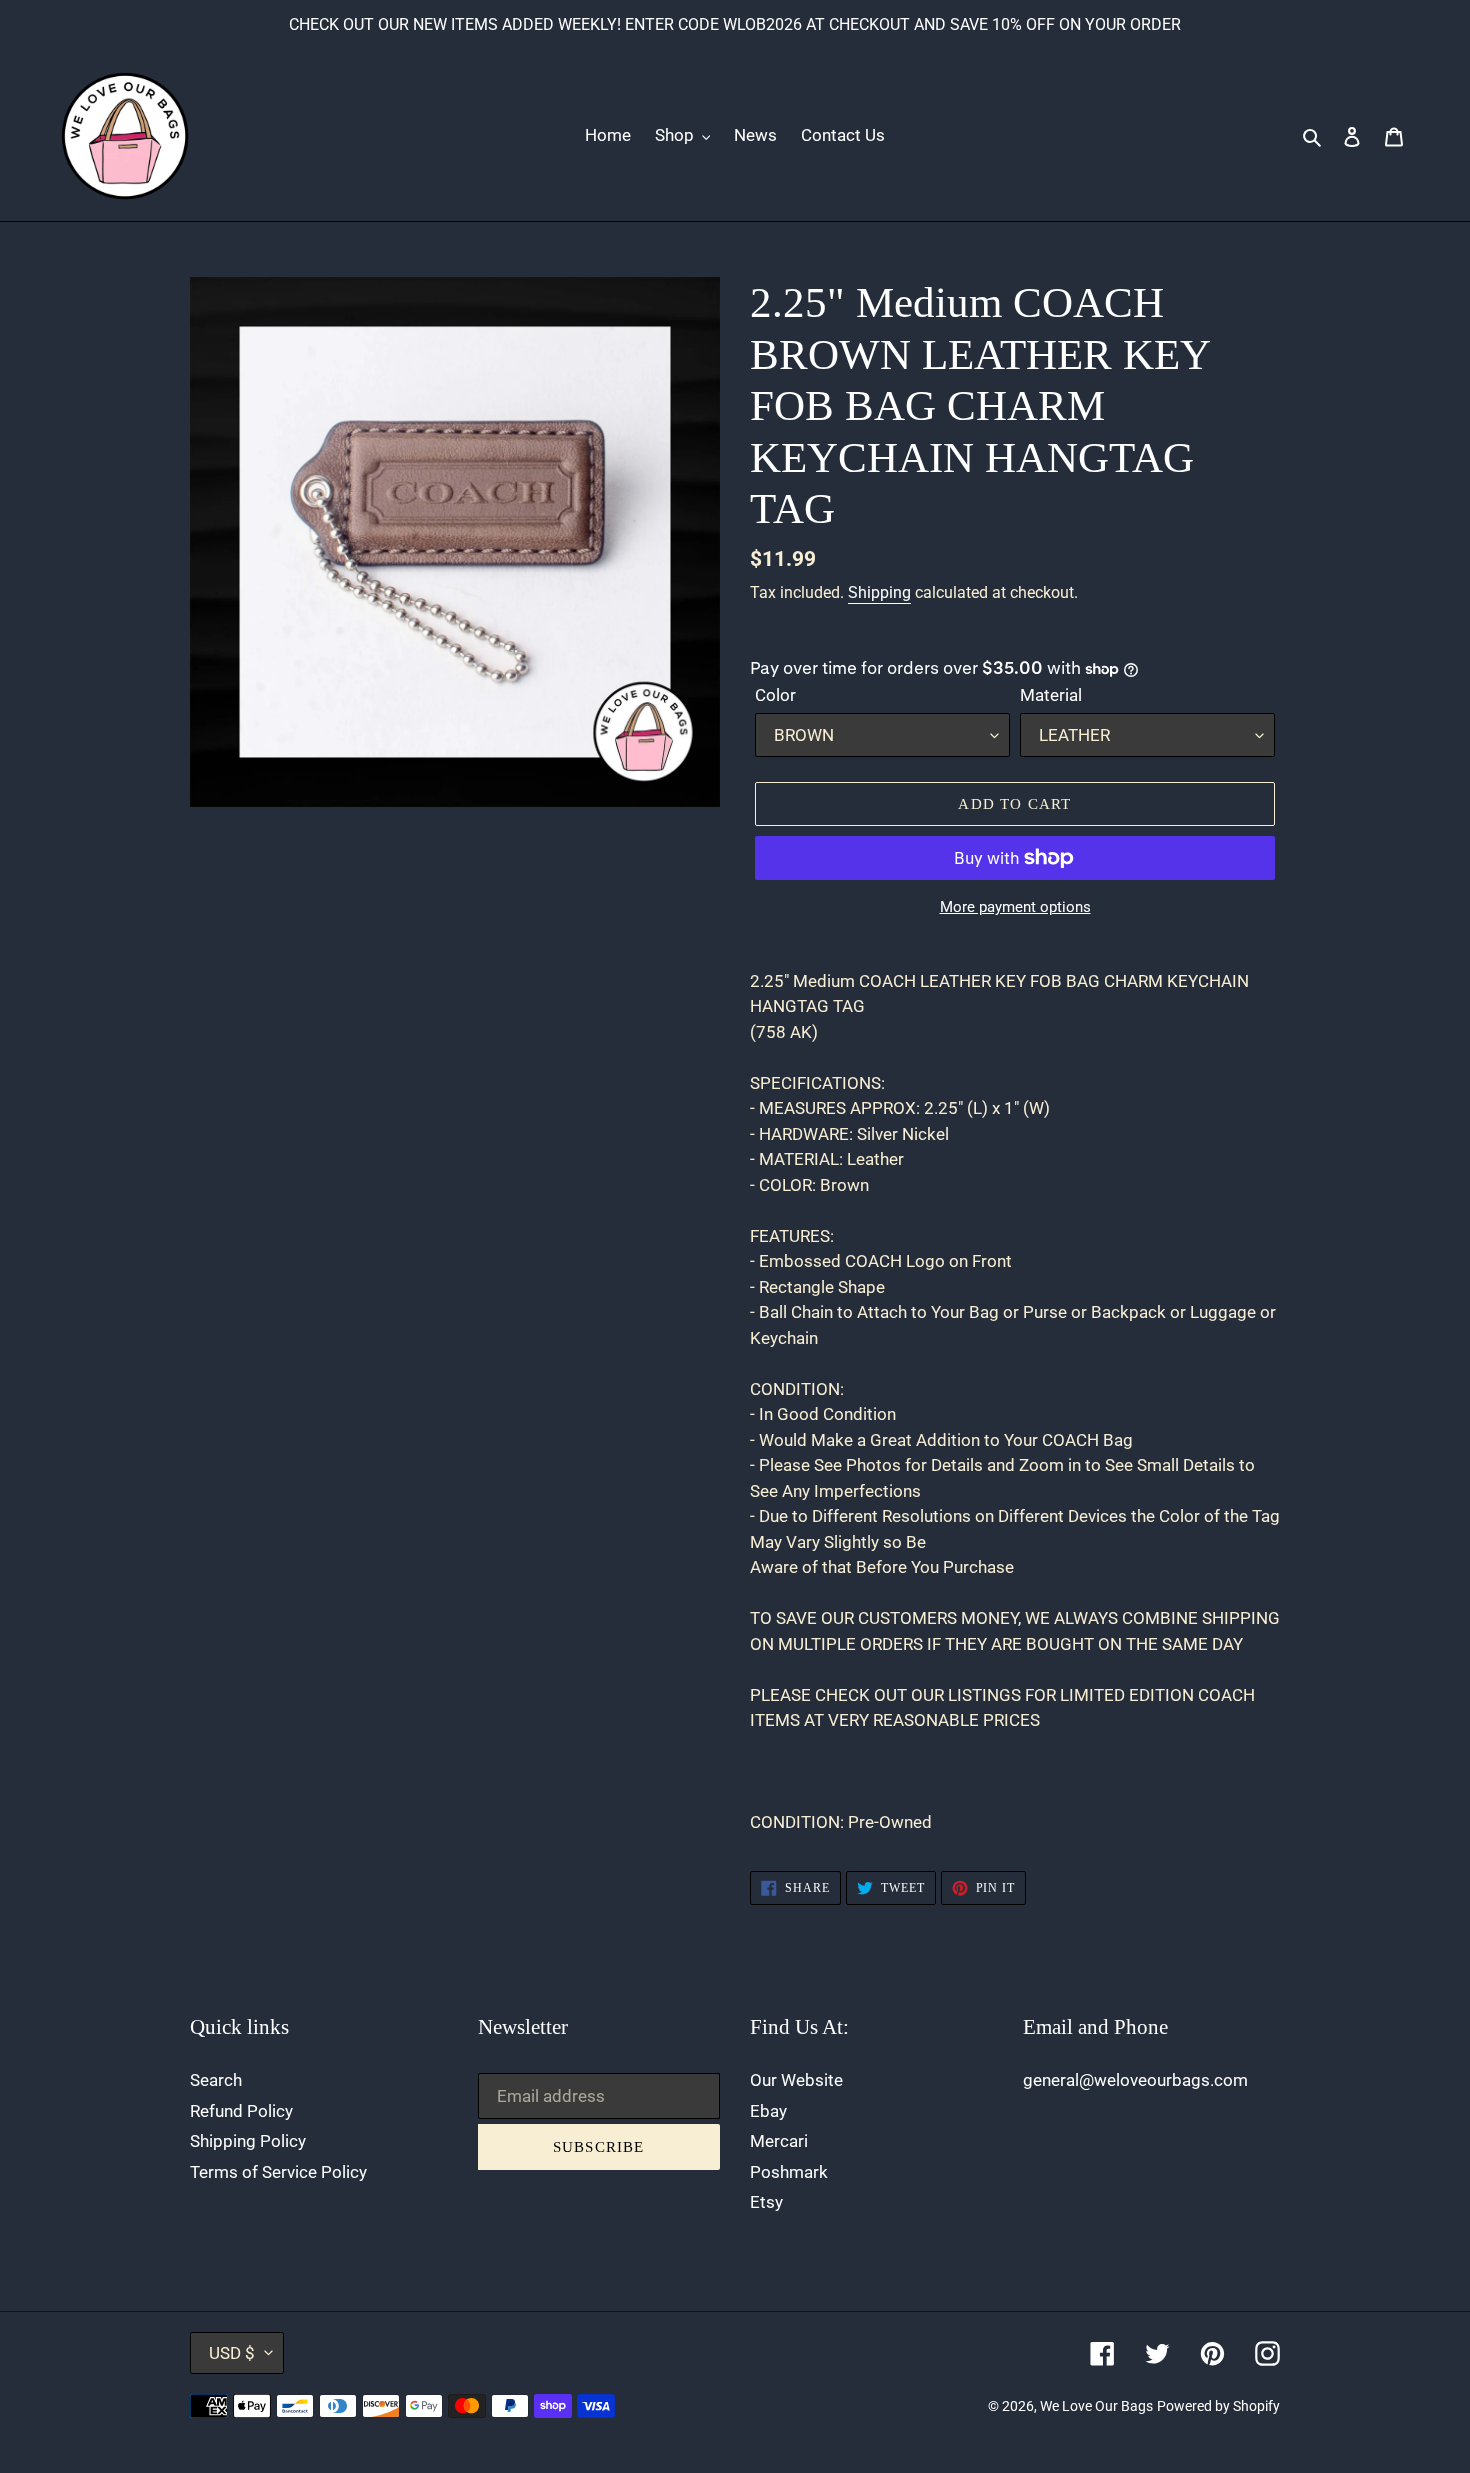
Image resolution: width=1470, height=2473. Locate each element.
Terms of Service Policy (278, 2172)
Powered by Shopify (1218, 2406)
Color (775, 695)
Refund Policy (241, 2111)
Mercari (779, 2141)
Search (216, 2080)
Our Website (796, 2080)
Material (1051, 695)
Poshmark (789, 2172)
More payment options (1015, 907)
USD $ (232, 2353)
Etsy (766, 2202)
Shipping (879, 592)
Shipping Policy (248, 2141)
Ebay (768, 2111)
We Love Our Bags (1096, 2406)
